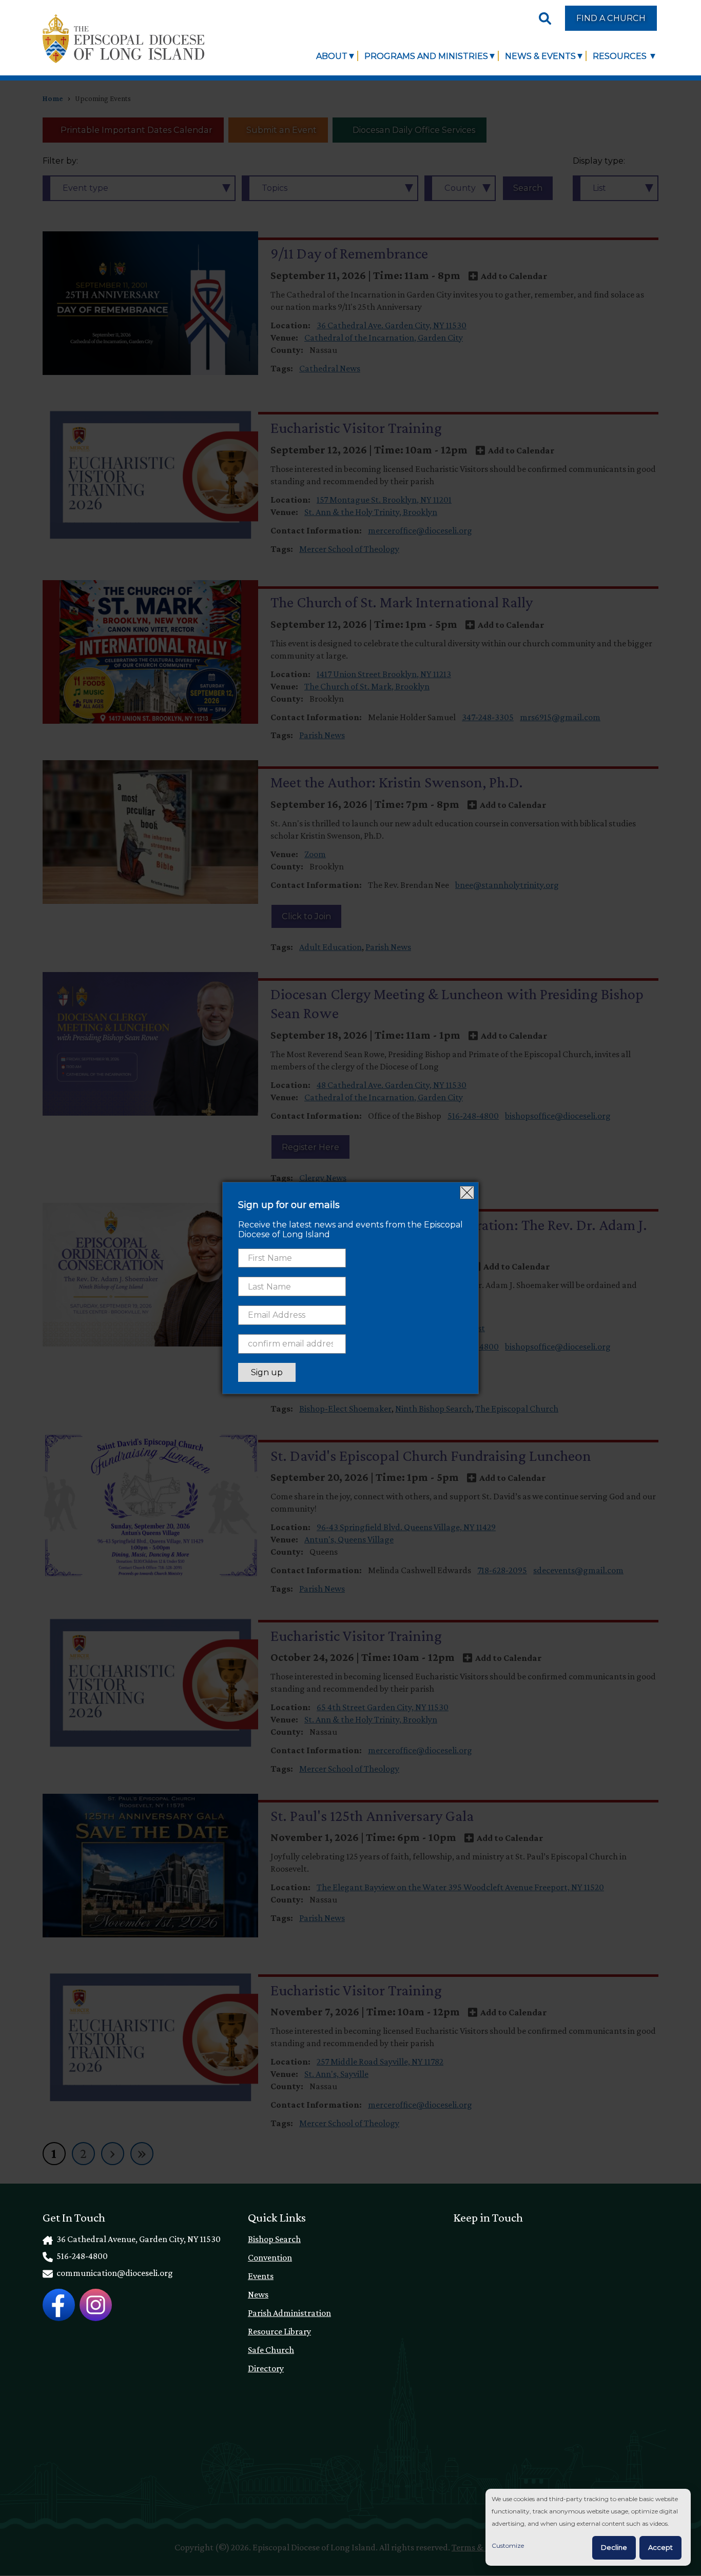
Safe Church (271, 2350)
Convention (270, 2257)
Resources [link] (621, 56)
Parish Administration (289, 2313)
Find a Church (611, 18)
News (258, 2294)
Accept (660, 2547)
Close (467, 1193)
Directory (266, 2368)
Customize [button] (508, 2545)
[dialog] (588, 2528)
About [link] (332, 56)
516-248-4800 (81, 2256)
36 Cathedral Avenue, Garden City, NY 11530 (138, 2239)
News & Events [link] (540, 56)
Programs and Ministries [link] (426, 56)
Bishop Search (274, 2239)
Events (261, 2276)
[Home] (123, 39)
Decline (614, 2547)
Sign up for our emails (289, 1205)
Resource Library (279, 2331)
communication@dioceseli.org (114, 2273)
